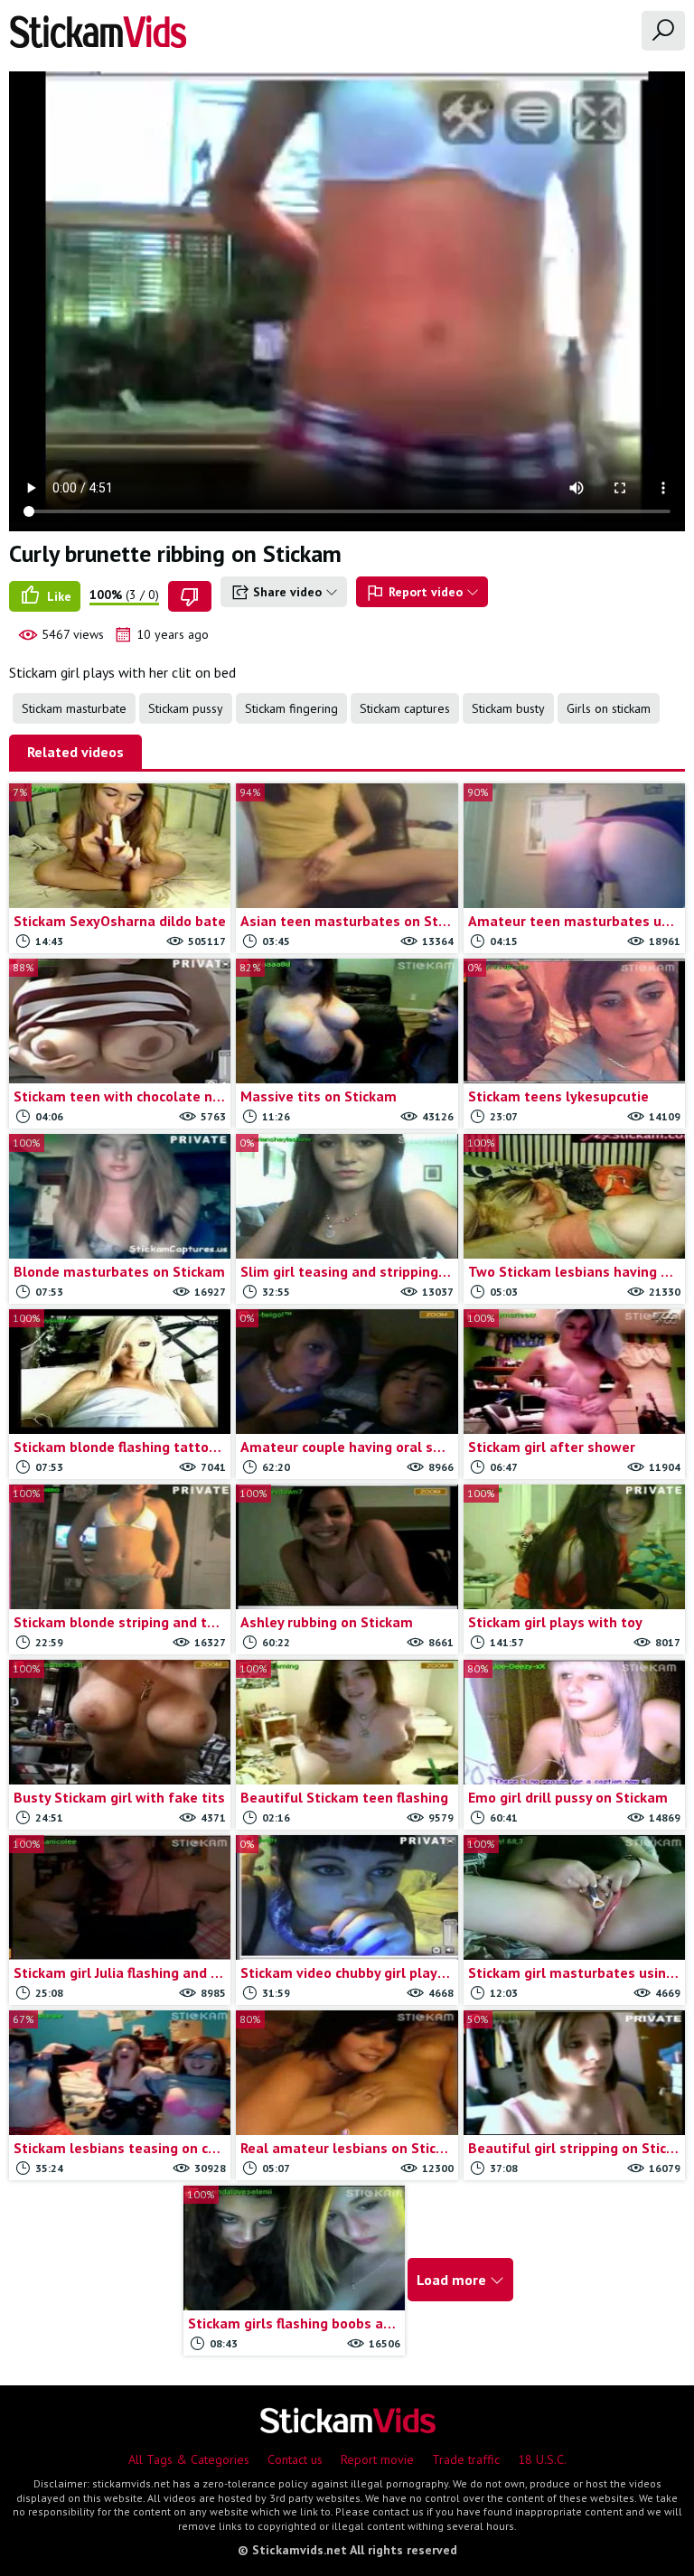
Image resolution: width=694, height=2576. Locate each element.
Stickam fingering (291, 708)
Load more (453, 2280)
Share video (287, 592)
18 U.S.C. (542, 2459)
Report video (426, 592)
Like (57, 596)
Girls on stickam (609, 708)
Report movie (377, 2459)
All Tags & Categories (189, 2459)
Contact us (295, 2459)
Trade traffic (466, 2459)
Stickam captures (405, 708)
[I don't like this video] (190, 596)
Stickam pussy (186, 708)
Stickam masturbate (74, 708)
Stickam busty (508, 708)
